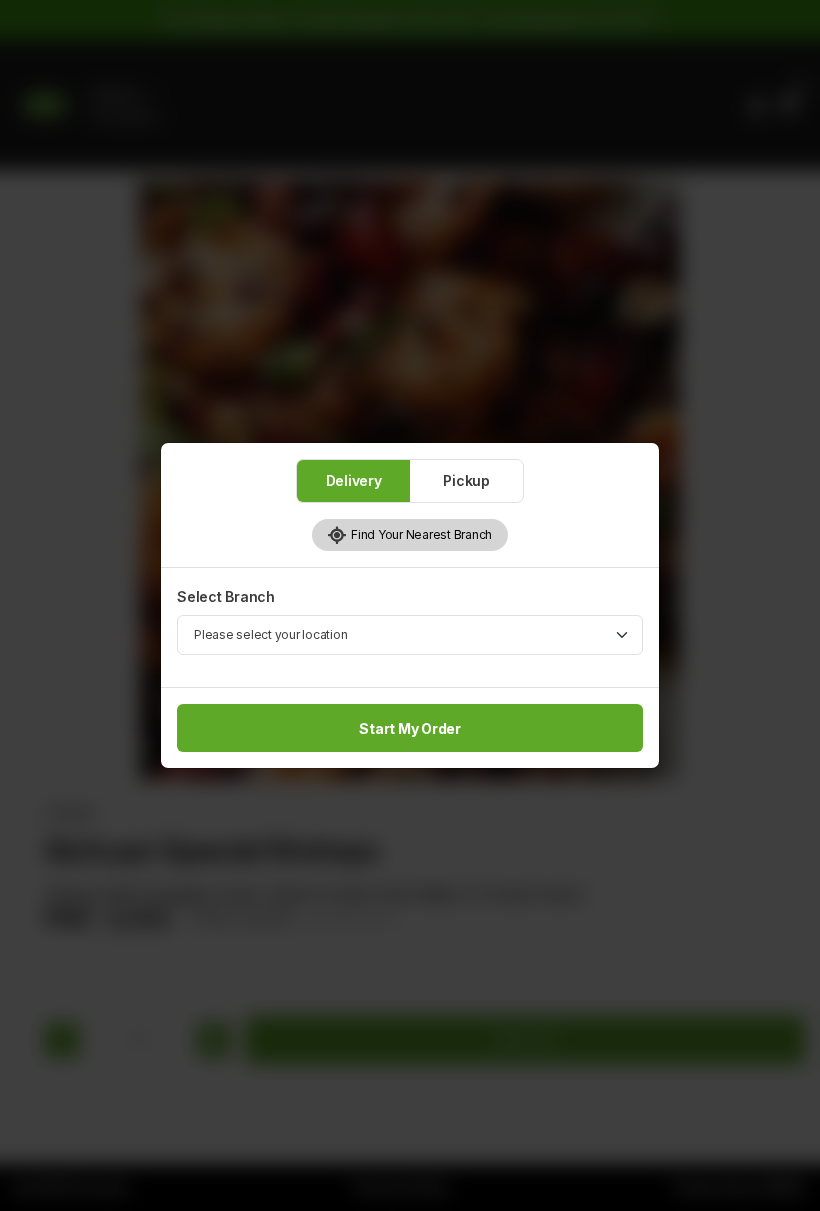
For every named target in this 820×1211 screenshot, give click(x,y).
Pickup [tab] (466, 480)
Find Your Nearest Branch (419, 534)
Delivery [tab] (354, 480)
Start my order (410, 728)
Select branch (226, 596)
